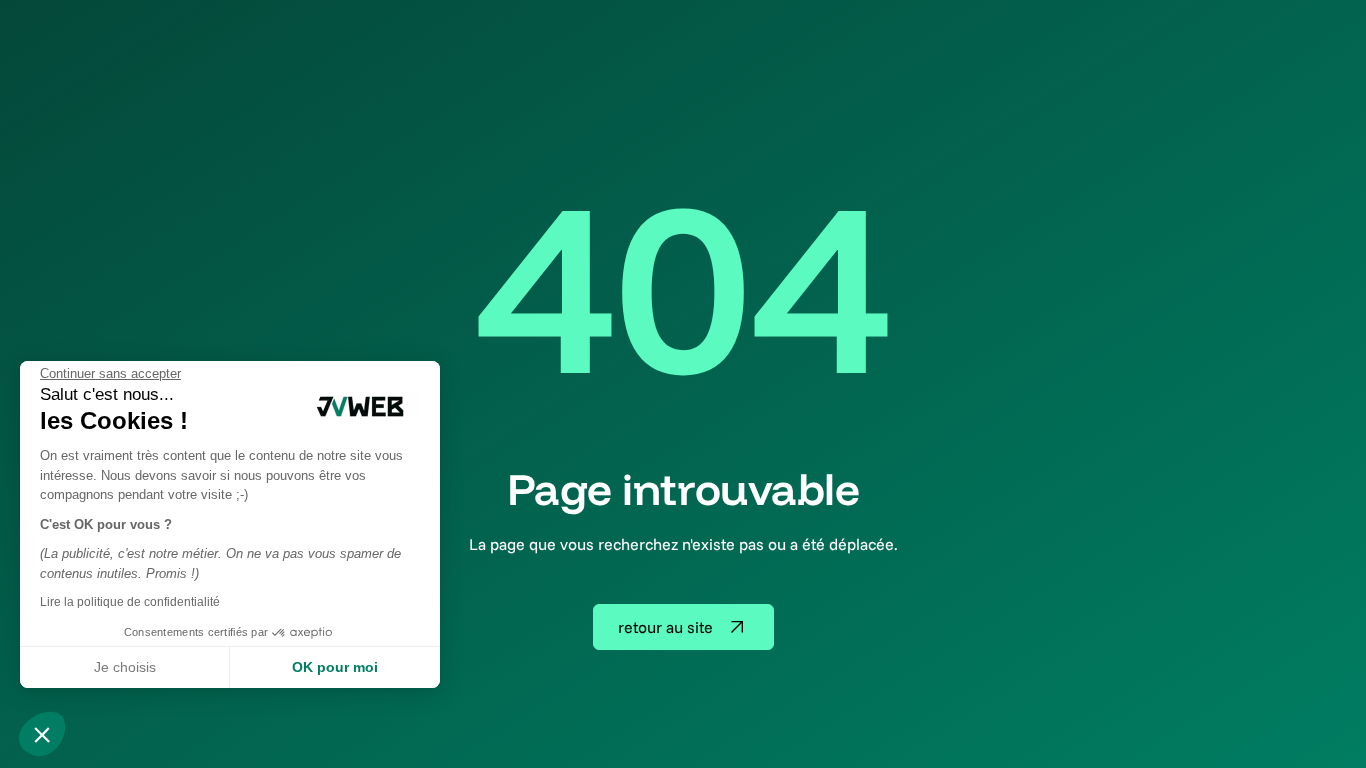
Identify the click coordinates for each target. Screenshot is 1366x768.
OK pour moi (335, 667)
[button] (42, 734)
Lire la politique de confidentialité (130, 602)
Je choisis (125, 667)
